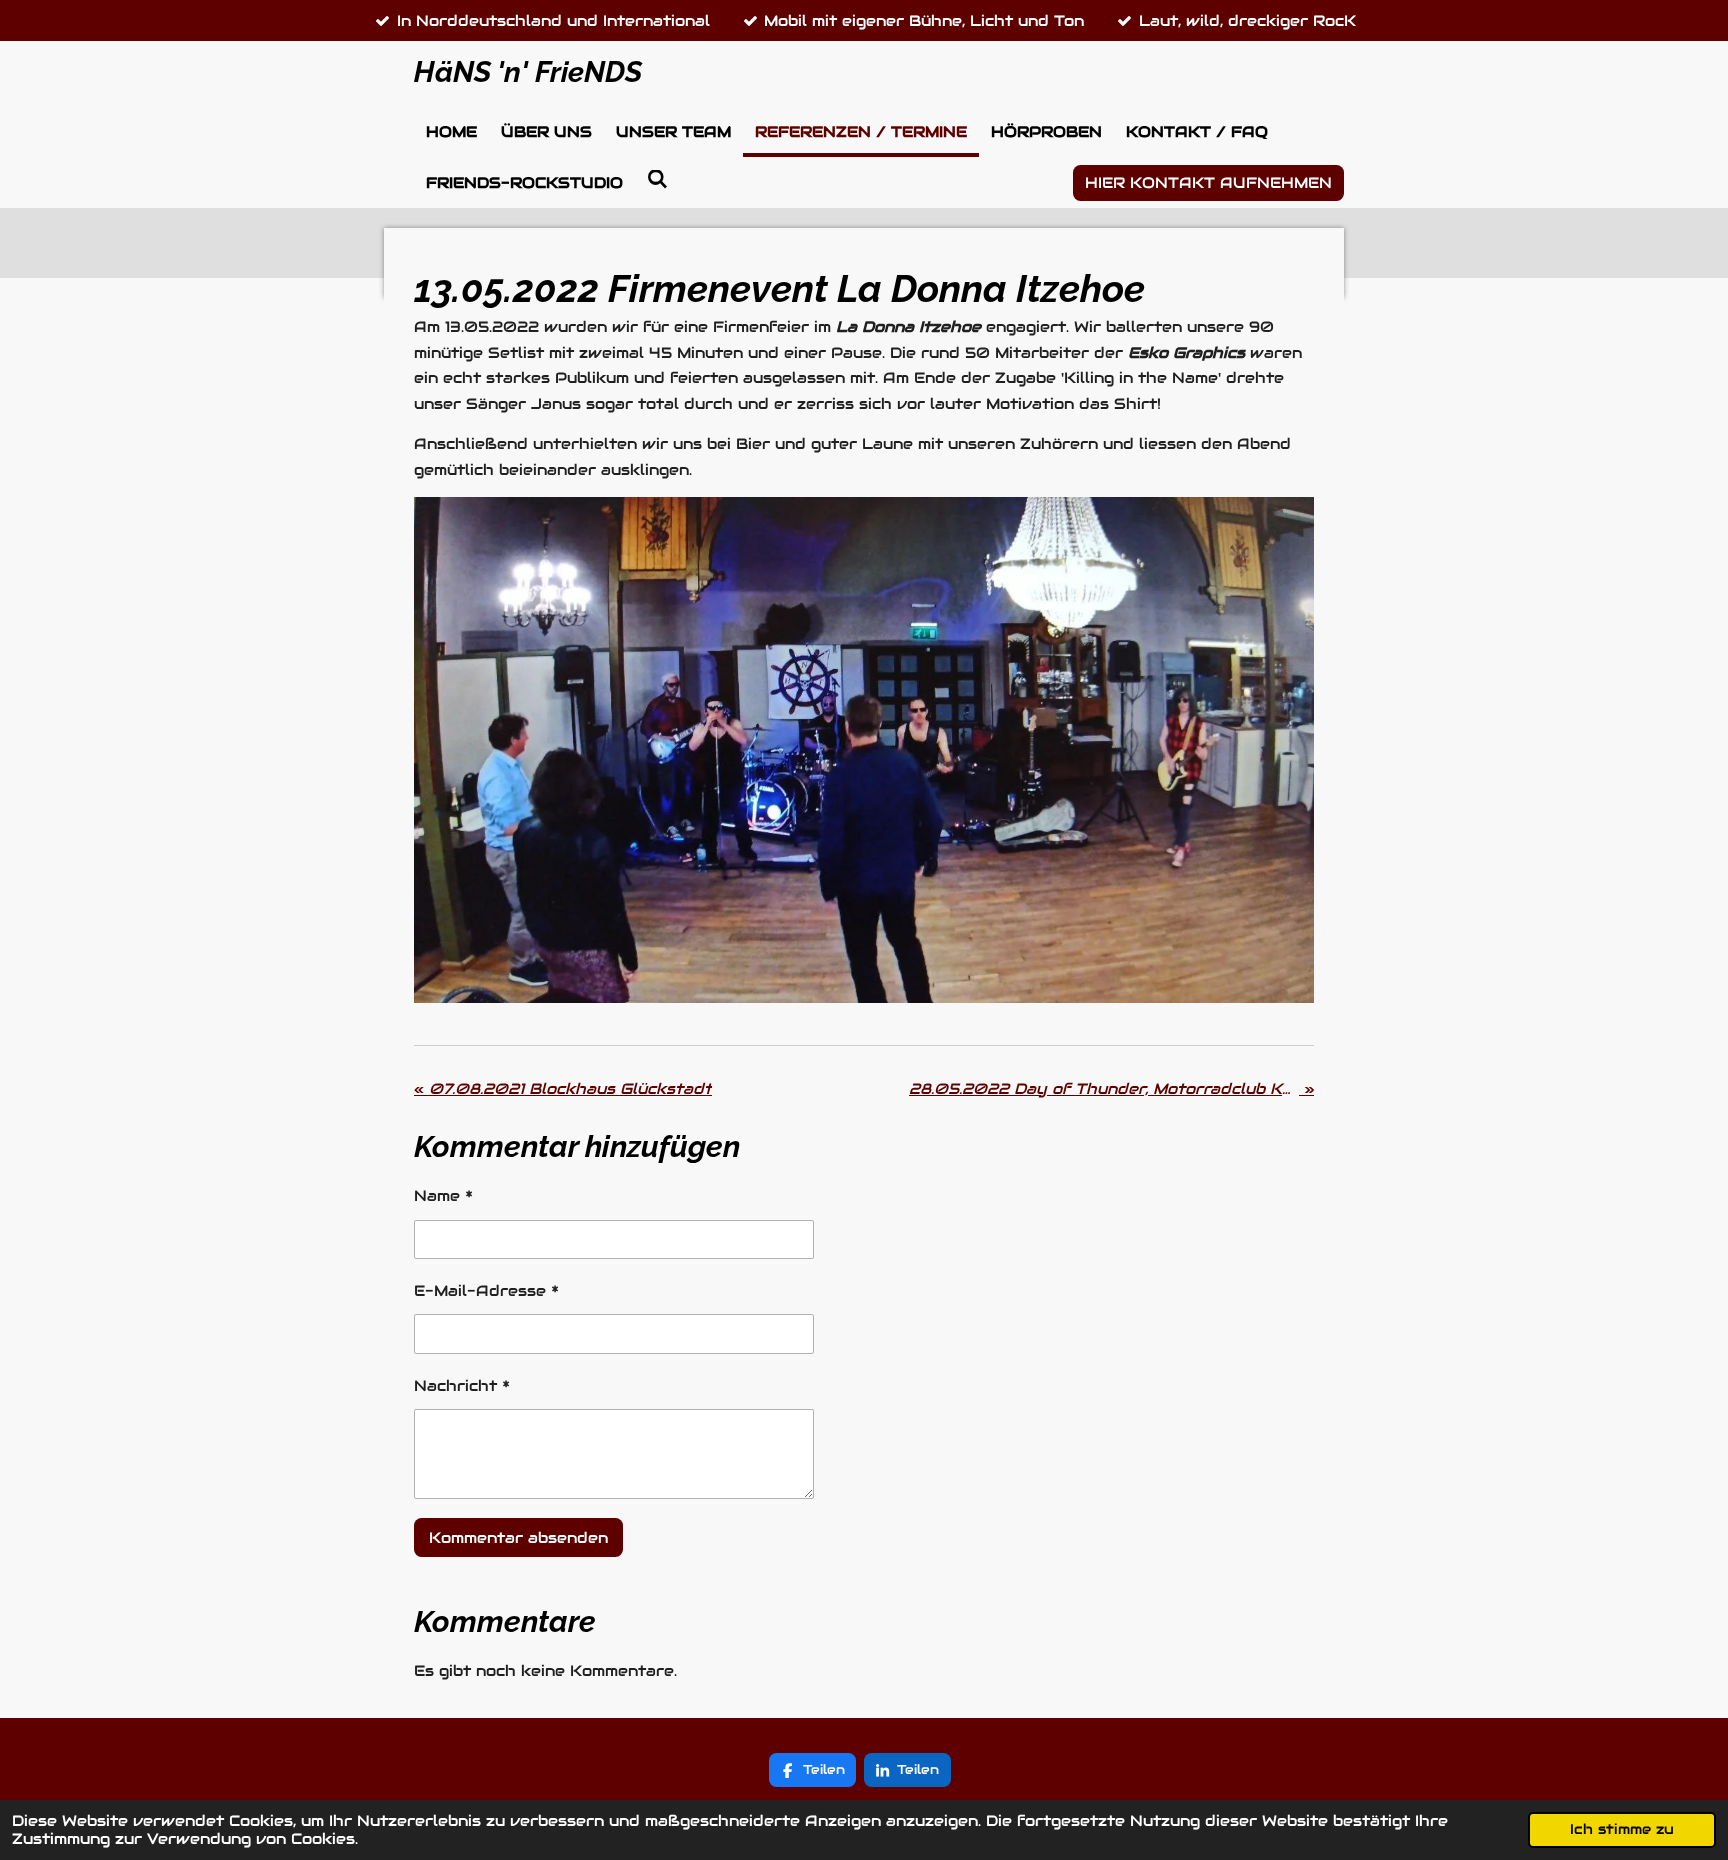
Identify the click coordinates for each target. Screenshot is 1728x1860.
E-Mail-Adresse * (486, 1290)
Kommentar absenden (518, 1537)
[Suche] (657, 179)
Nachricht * (462, 1385)
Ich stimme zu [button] (1622, 1829)
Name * (443, 1195)
